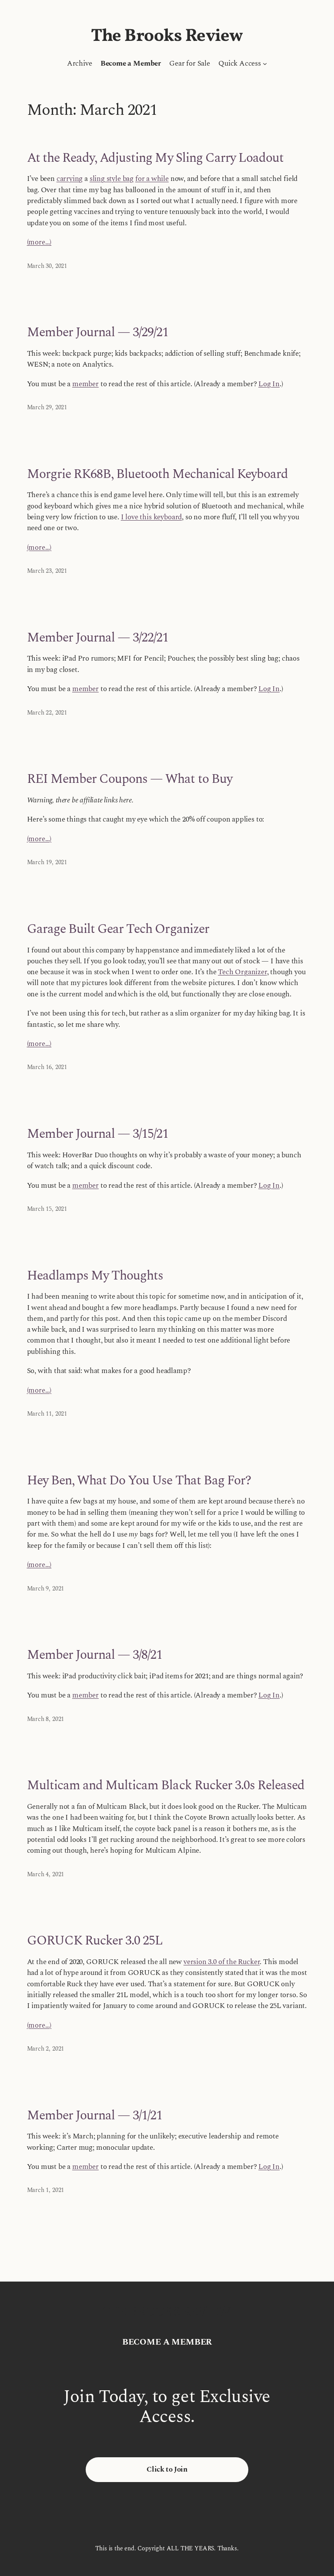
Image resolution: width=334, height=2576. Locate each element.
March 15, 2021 (47, 1209)
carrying (70, 179)
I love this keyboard (151, 517)
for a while (152, 179)
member (85, 384)
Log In (269, 384)
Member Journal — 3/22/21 (98, 638)
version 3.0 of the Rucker (222, 1962)
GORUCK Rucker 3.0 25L (95, 1941)
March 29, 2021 (47, 407)
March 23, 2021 (47, 571)
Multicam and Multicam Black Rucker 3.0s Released (166, 1786)
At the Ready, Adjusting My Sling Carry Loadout (155, 158)
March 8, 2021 (46, 1719)
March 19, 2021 (47, 862)
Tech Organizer (242, 972)
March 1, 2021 (46, 2190)
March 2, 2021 (46, 2049)
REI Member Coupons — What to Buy (130, 779)
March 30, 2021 (47, 266)
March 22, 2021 (47, 713)
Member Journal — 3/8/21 (95, 1655)
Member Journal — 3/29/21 (98, 332)
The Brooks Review (167, 37)
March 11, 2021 (47, 1414)
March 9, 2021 (46, 1589)
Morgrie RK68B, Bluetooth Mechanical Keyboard (158, 474)
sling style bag (112, 179)
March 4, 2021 (46, 1874)
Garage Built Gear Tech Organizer (118, 929)
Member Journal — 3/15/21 (98, 1134)
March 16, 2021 (47, 1067)
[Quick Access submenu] (265, 63)
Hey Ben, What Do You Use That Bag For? (139, 1481)
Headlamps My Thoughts (95, 1276)
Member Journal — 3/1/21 (95, 2116)
